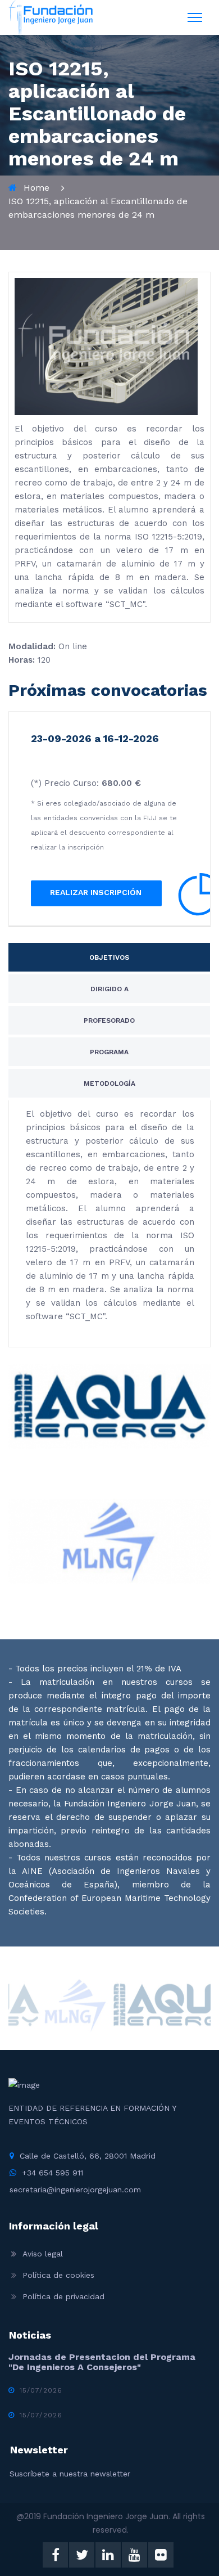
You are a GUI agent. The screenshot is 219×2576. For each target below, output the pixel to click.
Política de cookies (58, 2275)
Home (36, 188)
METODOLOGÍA (109, 1084)
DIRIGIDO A (109, 989)
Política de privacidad (63, 2296)
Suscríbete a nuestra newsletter (70, 2474)
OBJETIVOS (109, 957)
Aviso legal (43, 2254)
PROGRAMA (109, 1052)
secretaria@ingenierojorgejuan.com (75, 2190)
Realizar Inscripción (96, 892)
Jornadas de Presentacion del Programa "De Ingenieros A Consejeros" (102, 2362)
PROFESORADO (109, 1020)
